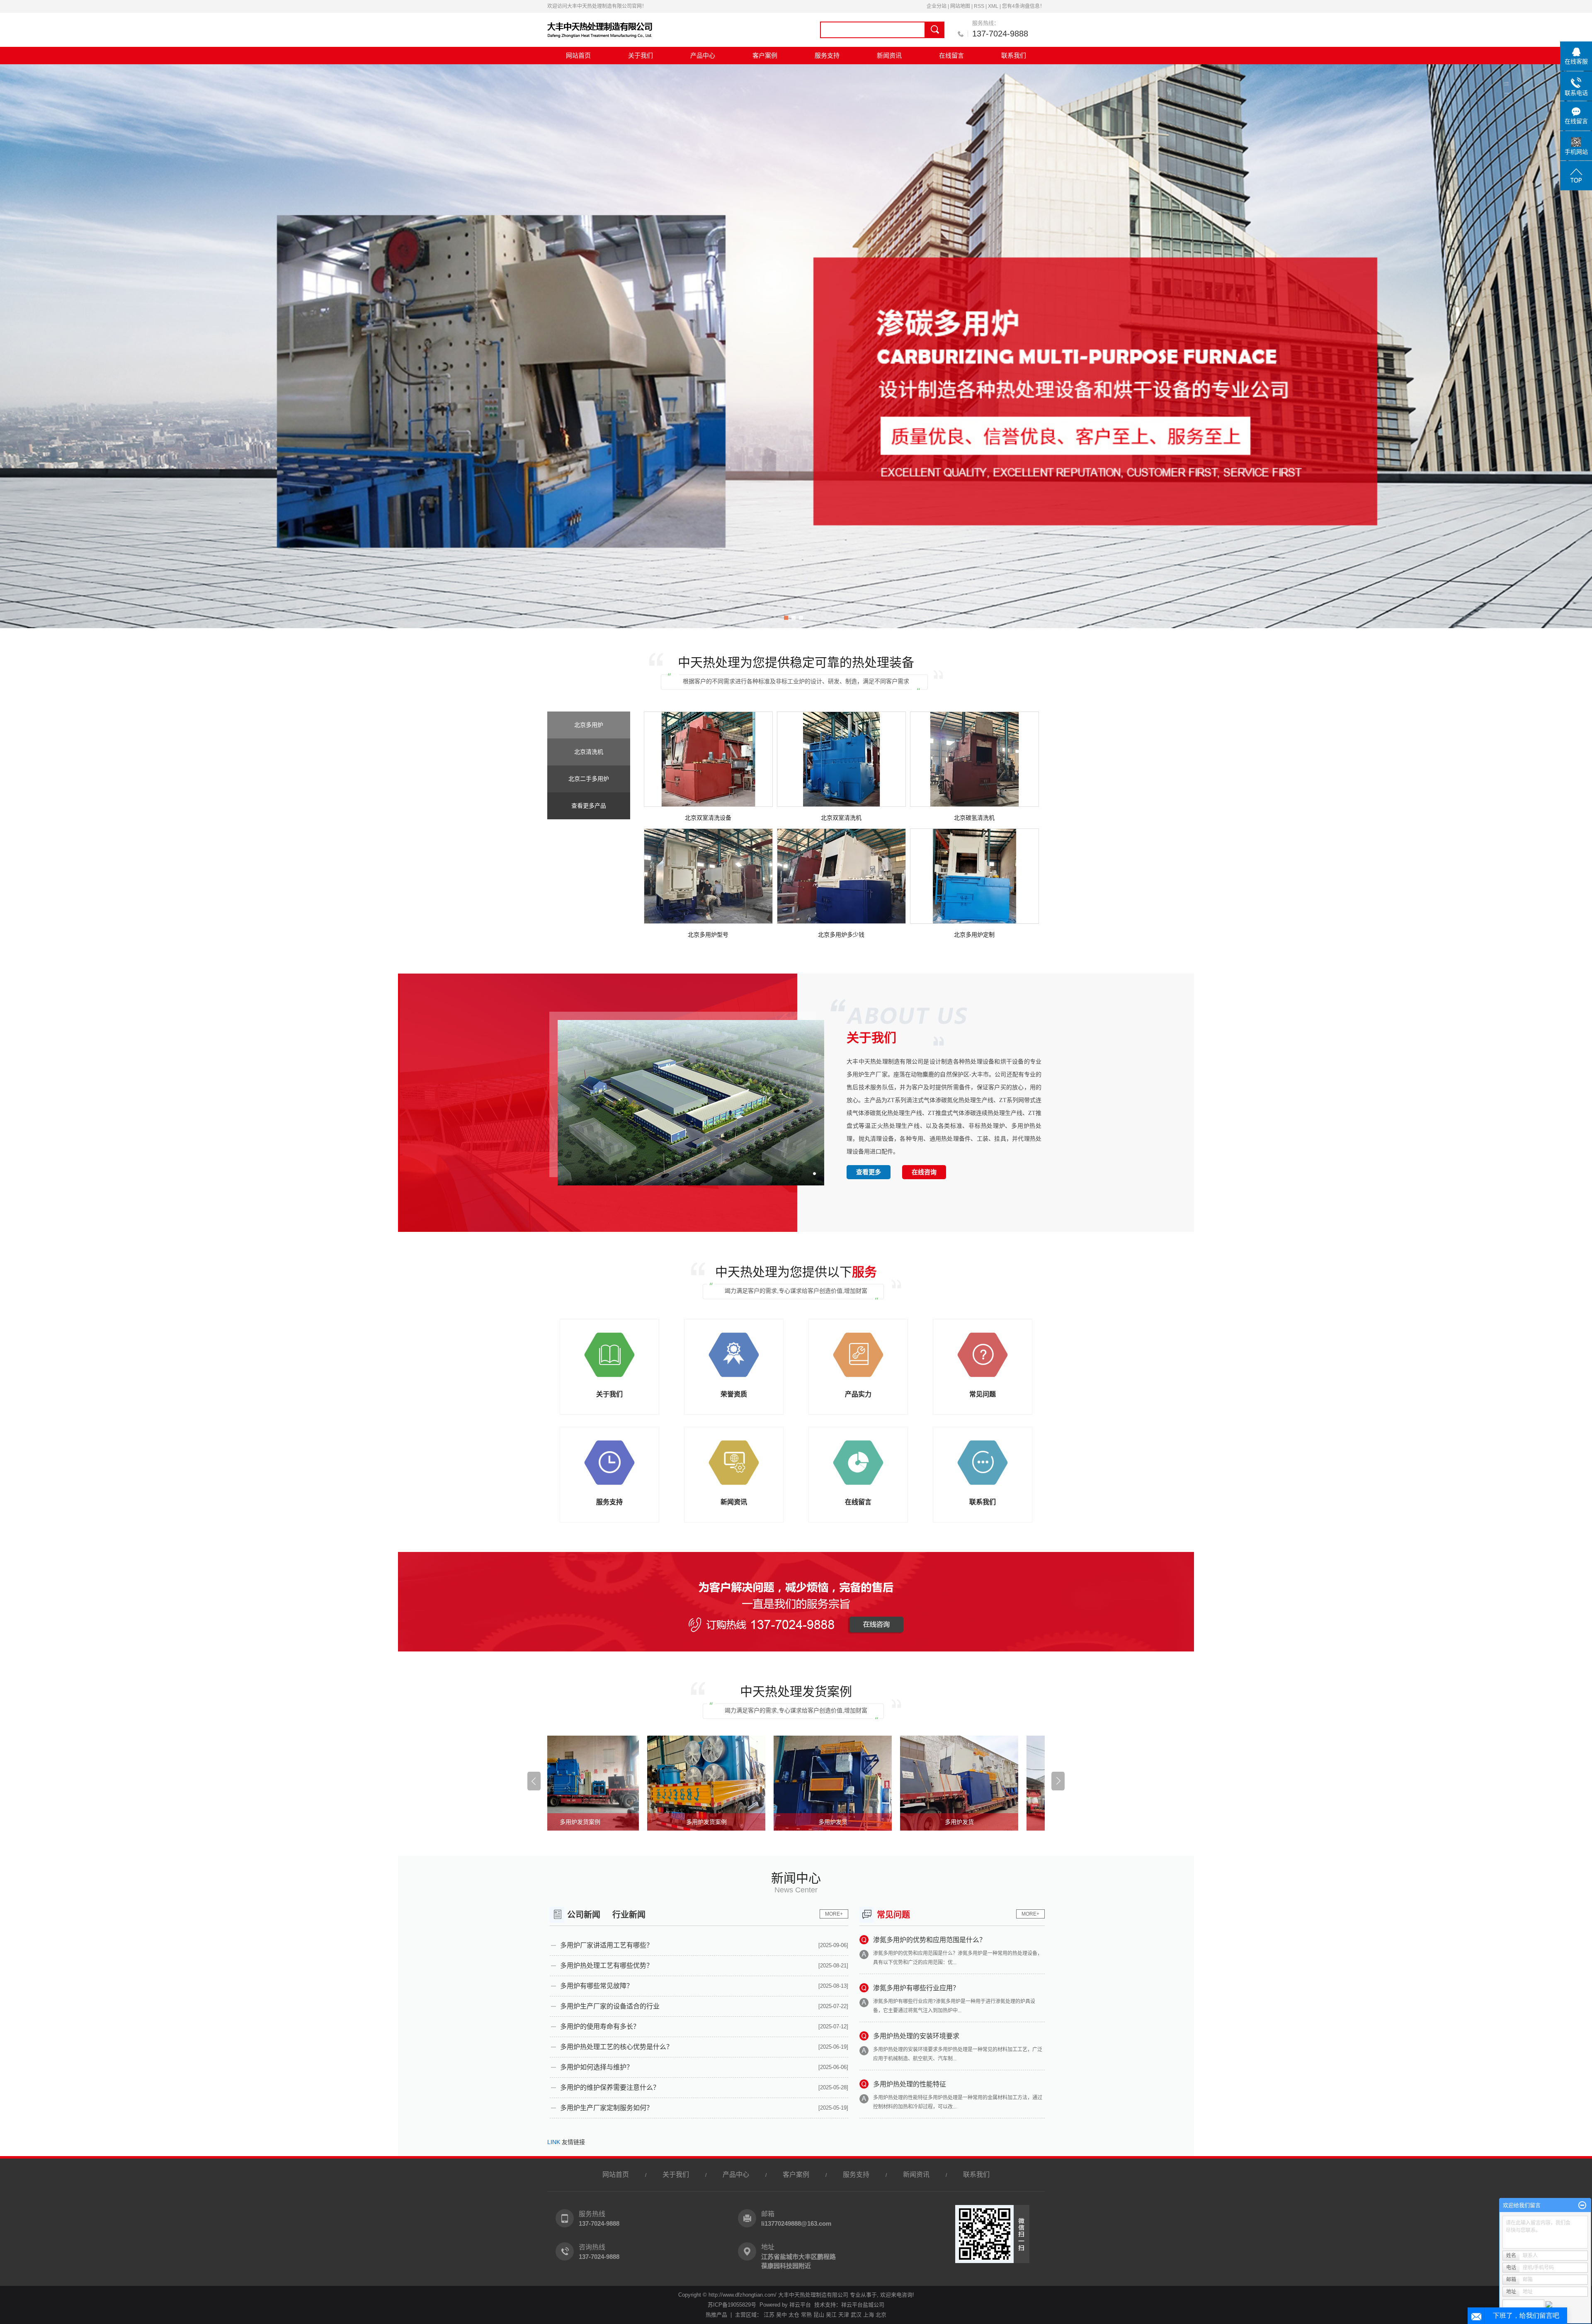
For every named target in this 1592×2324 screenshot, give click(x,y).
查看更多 (869, 1172)
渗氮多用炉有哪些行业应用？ (916, 1988)
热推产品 (716, 2315)
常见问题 (893, 1915)
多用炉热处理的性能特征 (910, 2084)
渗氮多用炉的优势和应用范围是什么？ (929, 1940)
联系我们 (1014, 55)
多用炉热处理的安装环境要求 (916, 2036)
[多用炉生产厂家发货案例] (920, 1783)
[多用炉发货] (667, 1783)
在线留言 (951, 55)
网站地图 (960, 6)
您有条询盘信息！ (1023, 6)
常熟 (806, 2315)
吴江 (831, 2315)
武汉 (856, 2315)
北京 (881, 2315)
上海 (869, 2315)
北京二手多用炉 (589, 779)
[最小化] (1582, 2205)
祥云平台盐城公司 (863, 2305)
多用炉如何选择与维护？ (597, 2067)
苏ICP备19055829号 (732, 2305)
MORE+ (834, 1914)
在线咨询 (924, 1172)
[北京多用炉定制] (974, 876)
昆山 (819, 2315)
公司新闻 (584, 1915)
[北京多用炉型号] (708, 876)
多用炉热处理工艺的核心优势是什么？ (616, 2047)
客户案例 (765, 55)
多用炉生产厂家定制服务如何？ (607, 2108)
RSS (979, 6)
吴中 (781, 2315)
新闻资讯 (889, 55)
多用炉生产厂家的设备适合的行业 (610, 2006)
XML (993, 6)
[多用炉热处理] (796, 346)
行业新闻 (629, 1915)
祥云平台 (800, 2305)
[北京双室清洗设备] (708, 759)
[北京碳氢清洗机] (974, 759)
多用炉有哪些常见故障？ (597, 1986)
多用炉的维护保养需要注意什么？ (610, 2087)
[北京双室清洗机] (841, 759)
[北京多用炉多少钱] (841, 876)
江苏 (769, 2315)
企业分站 (937, 6)
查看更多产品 (589, 806)
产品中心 (703, 55)
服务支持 (827, 55)
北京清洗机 (589, 752)
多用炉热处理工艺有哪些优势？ (607, 1966)
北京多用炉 (589, 725)
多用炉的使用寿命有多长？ (600, 2027)
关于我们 (641, 55)
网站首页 (578, 55)
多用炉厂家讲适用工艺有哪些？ (607, 1945)
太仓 (794, 2315)
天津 (844, 2315)
